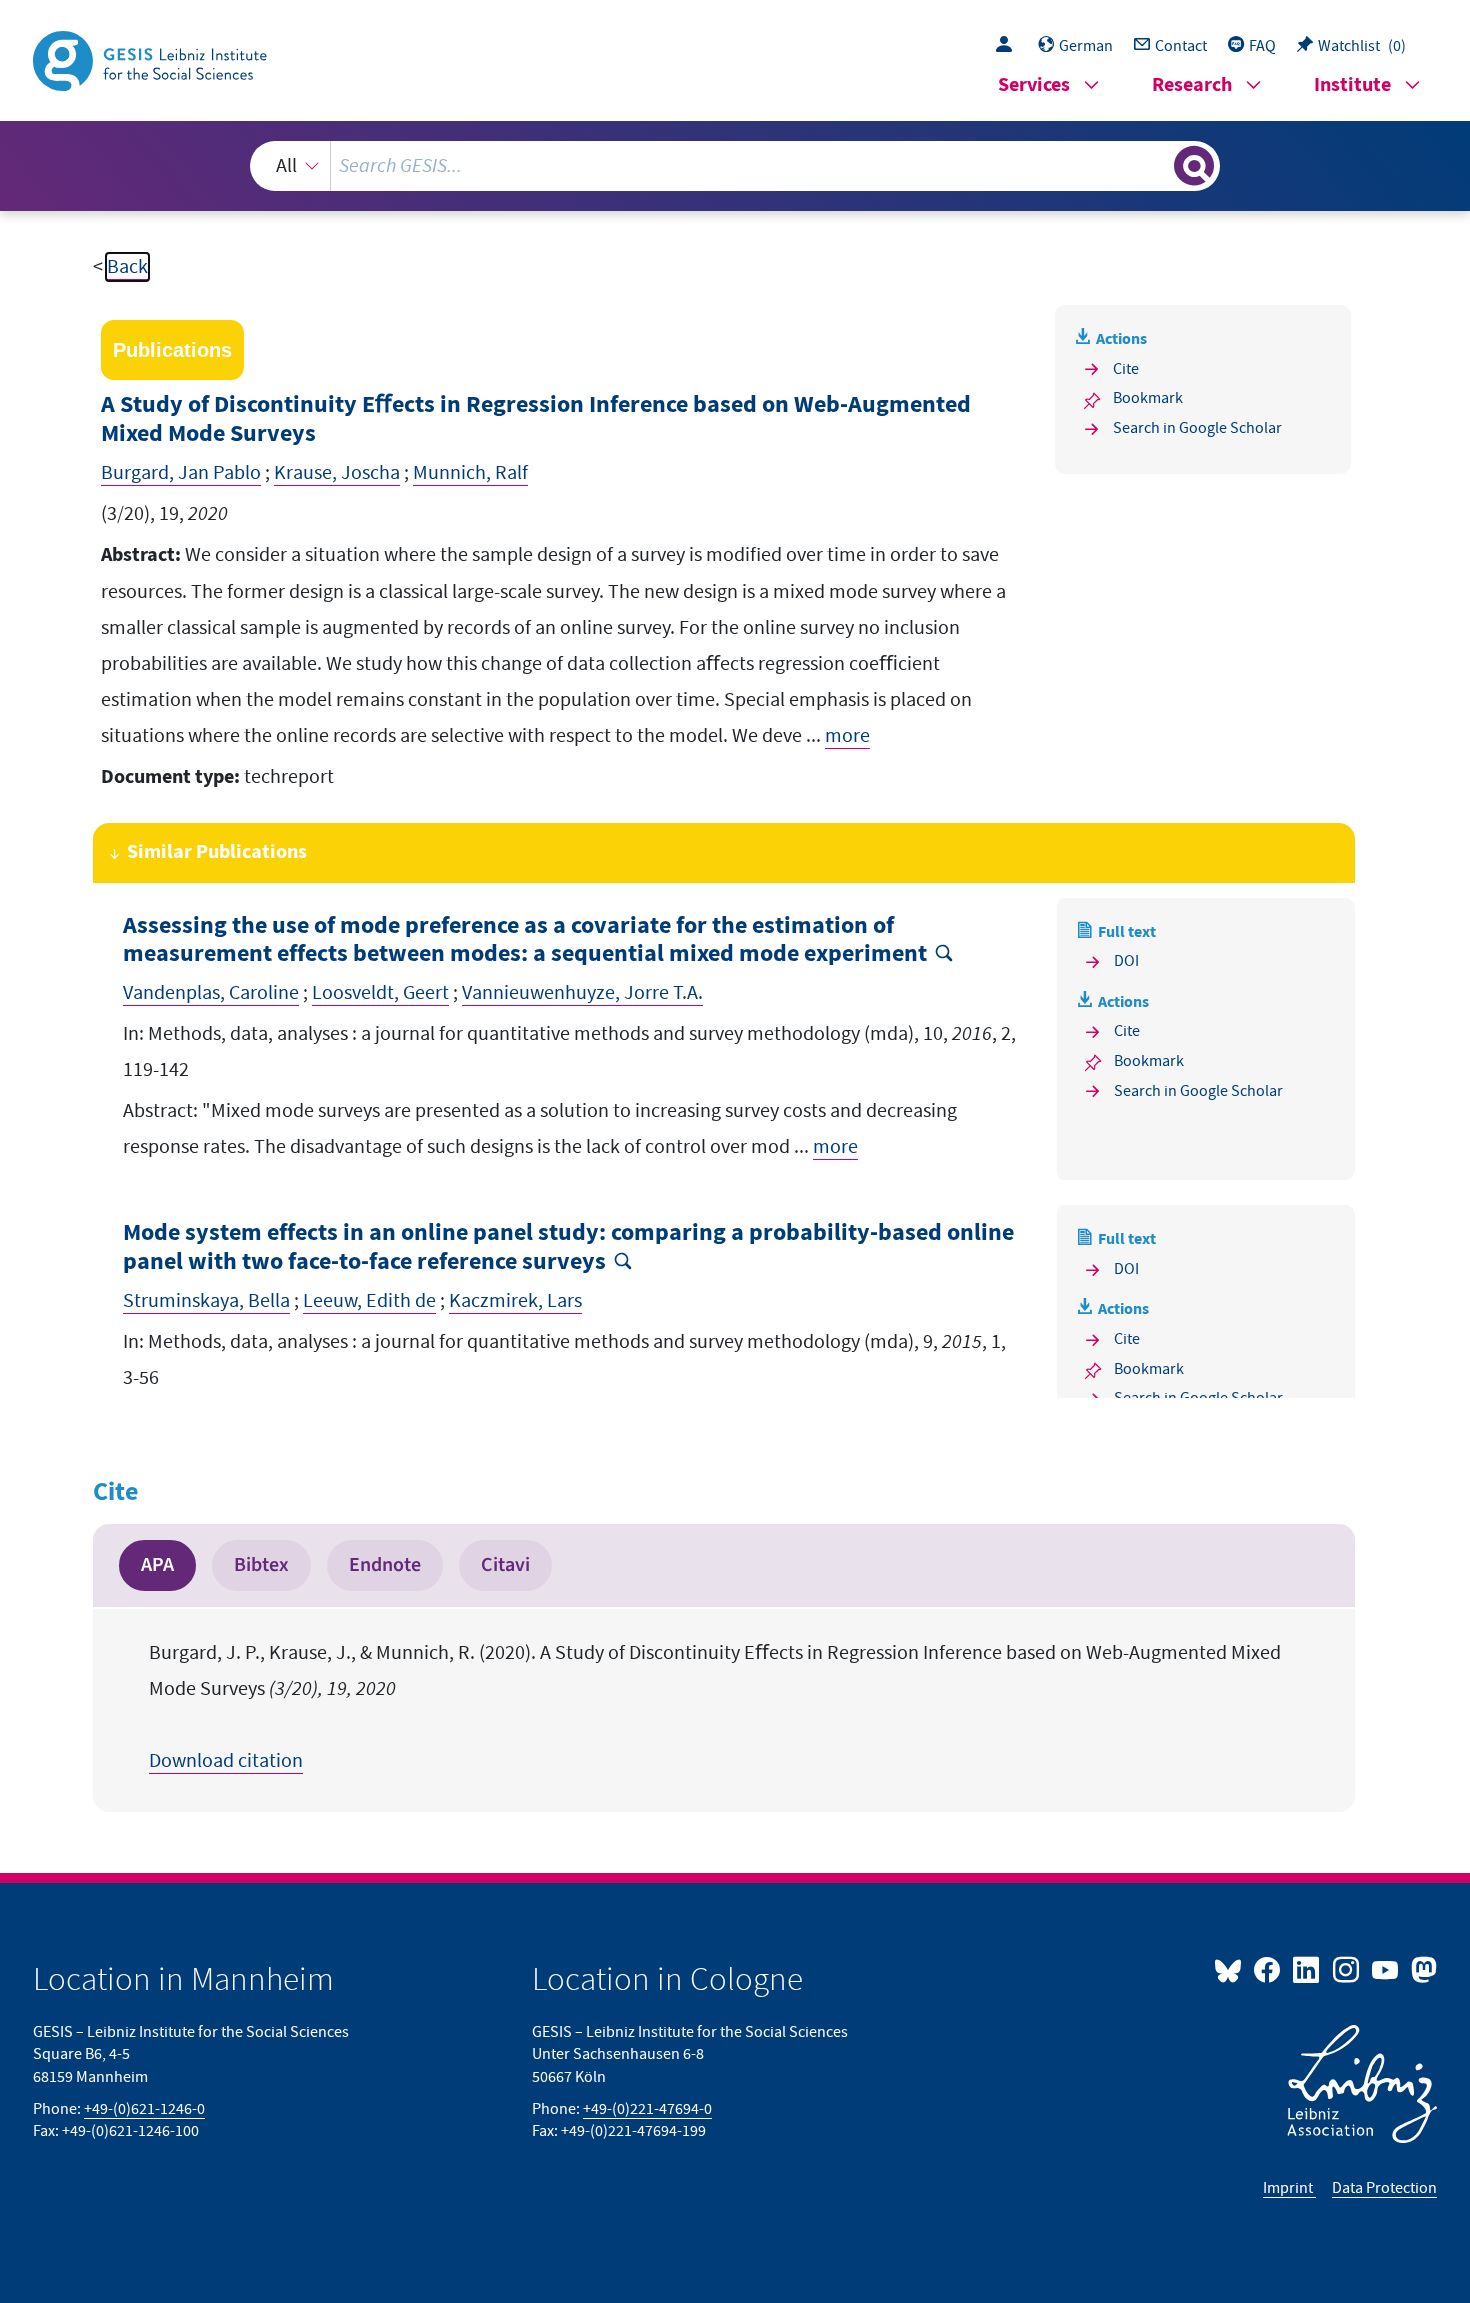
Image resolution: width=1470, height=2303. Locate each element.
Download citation (226, 1761)
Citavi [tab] (505, 1565)
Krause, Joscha (337, 473)
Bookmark (1148, 398)
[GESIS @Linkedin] (1307, 1969)
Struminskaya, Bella (206, 1301)
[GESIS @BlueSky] (1232, 1969)
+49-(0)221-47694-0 (647, 2109)
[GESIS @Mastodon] (1421, 1969)
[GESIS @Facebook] (1268, 1969)
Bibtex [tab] (261, 1565)
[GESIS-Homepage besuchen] (152, 59)
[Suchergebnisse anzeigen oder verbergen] (1194, 166)
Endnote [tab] (385, 1565)
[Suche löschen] (1157, 165)
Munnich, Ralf (470, 473)
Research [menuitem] (1192, 85)
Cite (1126, 369)
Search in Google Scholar (1197, 428)
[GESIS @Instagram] (1346, 1969)
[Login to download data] (1009, 46)
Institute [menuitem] (1352, 85)
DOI (1126, 961)
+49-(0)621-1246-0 (144, 2109)
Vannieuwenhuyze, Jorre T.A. (582, 993)
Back (127, 267)
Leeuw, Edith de (369, 1301)
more (847, 736)
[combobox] (735, 166)
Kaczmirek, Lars (515, 1301)
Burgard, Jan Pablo (181, 473)
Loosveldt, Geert (380, 993)
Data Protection (1384, 2188)
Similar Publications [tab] (217, 852)
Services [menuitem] (1034, 85)
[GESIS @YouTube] (1386, 1969)
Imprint (1289, 2188)
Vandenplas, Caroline (211, 993)
